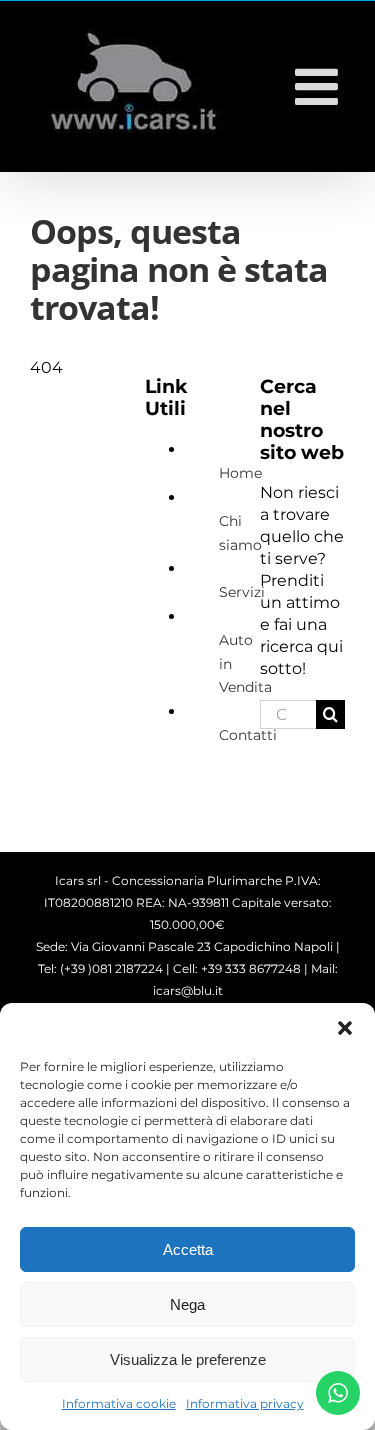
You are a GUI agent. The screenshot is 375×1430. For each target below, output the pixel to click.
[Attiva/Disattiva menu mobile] (320, 86)
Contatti (248, 735)
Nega (187, 1304)
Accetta (188, 1249)
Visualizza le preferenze (188, 1359)
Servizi (242, 592)
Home (240, 473)
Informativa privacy (245, 1403)
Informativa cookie (119, 1403)
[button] (345, 1028)
